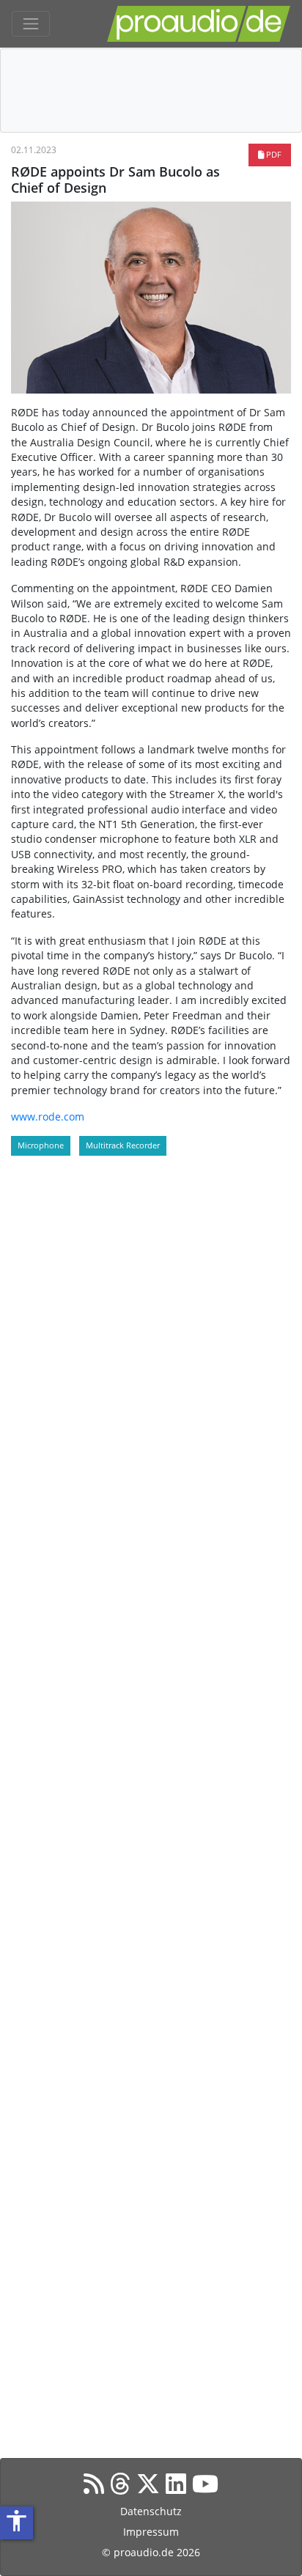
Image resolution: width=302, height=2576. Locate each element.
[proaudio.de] (199, 24)
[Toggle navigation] (31, 24)
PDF (273, 154)
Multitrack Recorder (123, 1145)
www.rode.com (48, 1117)
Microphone (41, 1145)
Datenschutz (151, 2511)
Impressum (151, 2532)
